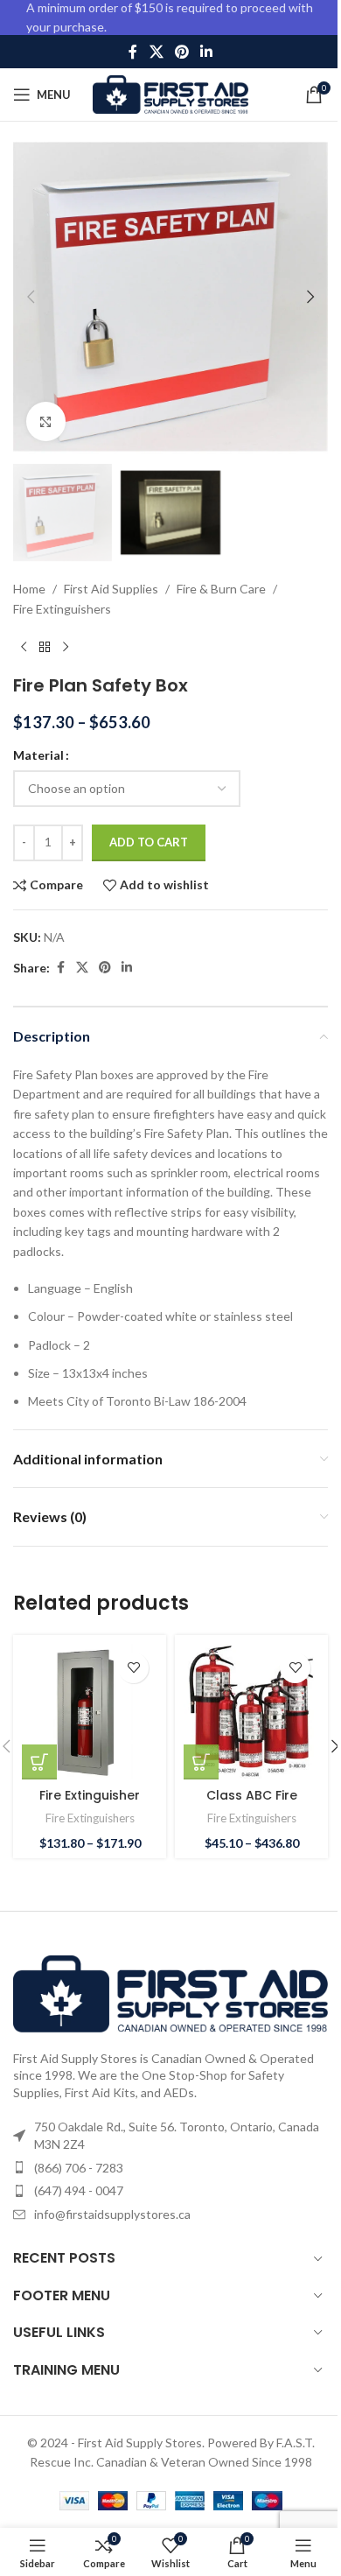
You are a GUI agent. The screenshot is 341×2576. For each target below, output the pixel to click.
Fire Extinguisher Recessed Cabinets (90, 1804)
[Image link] (170, 1992)
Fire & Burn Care (221, 589)
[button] (31, 297)
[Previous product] (24, 647)
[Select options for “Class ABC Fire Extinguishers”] (201, 1762)
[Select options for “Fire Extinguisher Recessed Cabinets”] (39, 1762)
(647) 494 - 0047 (79, 2190)
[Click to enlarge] (46, 421)
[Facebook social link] (133, 52)
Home (29, 589)
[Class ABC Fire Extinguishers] (251, 1712)
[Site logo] (171, 93)
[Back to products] (45, 647)
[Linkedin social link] (207, 52)
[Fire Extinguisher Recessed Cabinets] (90, 1712)
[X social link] (156, 52)
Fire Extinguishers (62, 609)
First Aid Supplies (111, 589)
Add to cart (149, 842)
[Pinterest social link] (181, 52)
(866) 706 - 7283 (79, 2168)
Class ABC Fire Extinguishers (252, 1804)
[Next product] (66, 647)
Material (38, 755)
